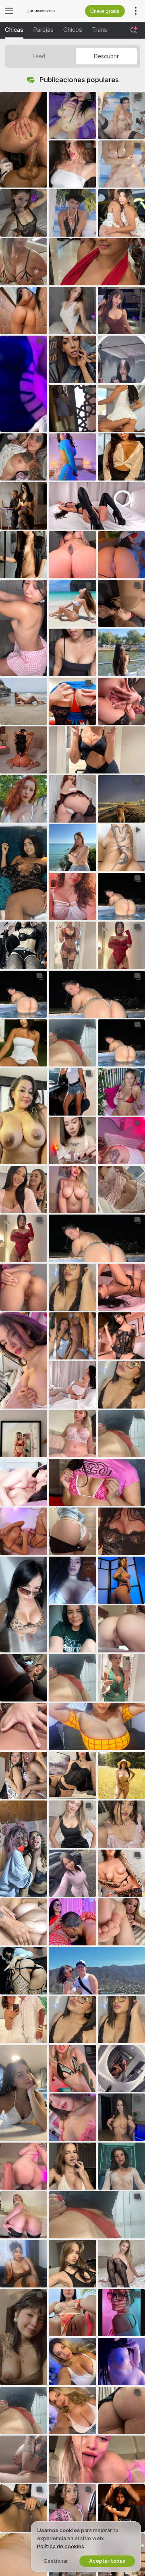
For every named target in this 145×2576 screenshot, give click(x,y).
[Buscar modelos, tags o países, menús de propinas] (134, 30)
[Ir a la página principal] (45, 11)
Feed (39, 56)
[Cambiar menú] (9, 11)
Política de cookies (61, 2546)
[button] (24, 140)
